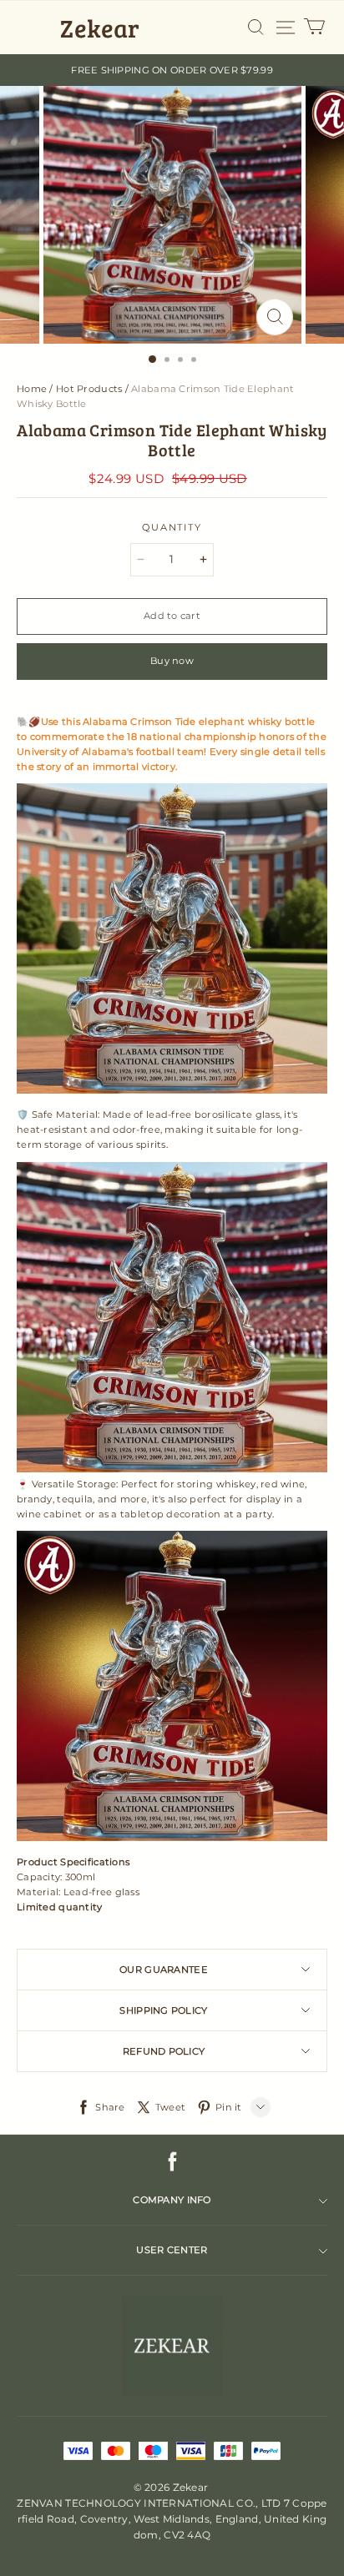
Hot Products (89, 389)
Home (32, 389)
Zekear (100, 28)
